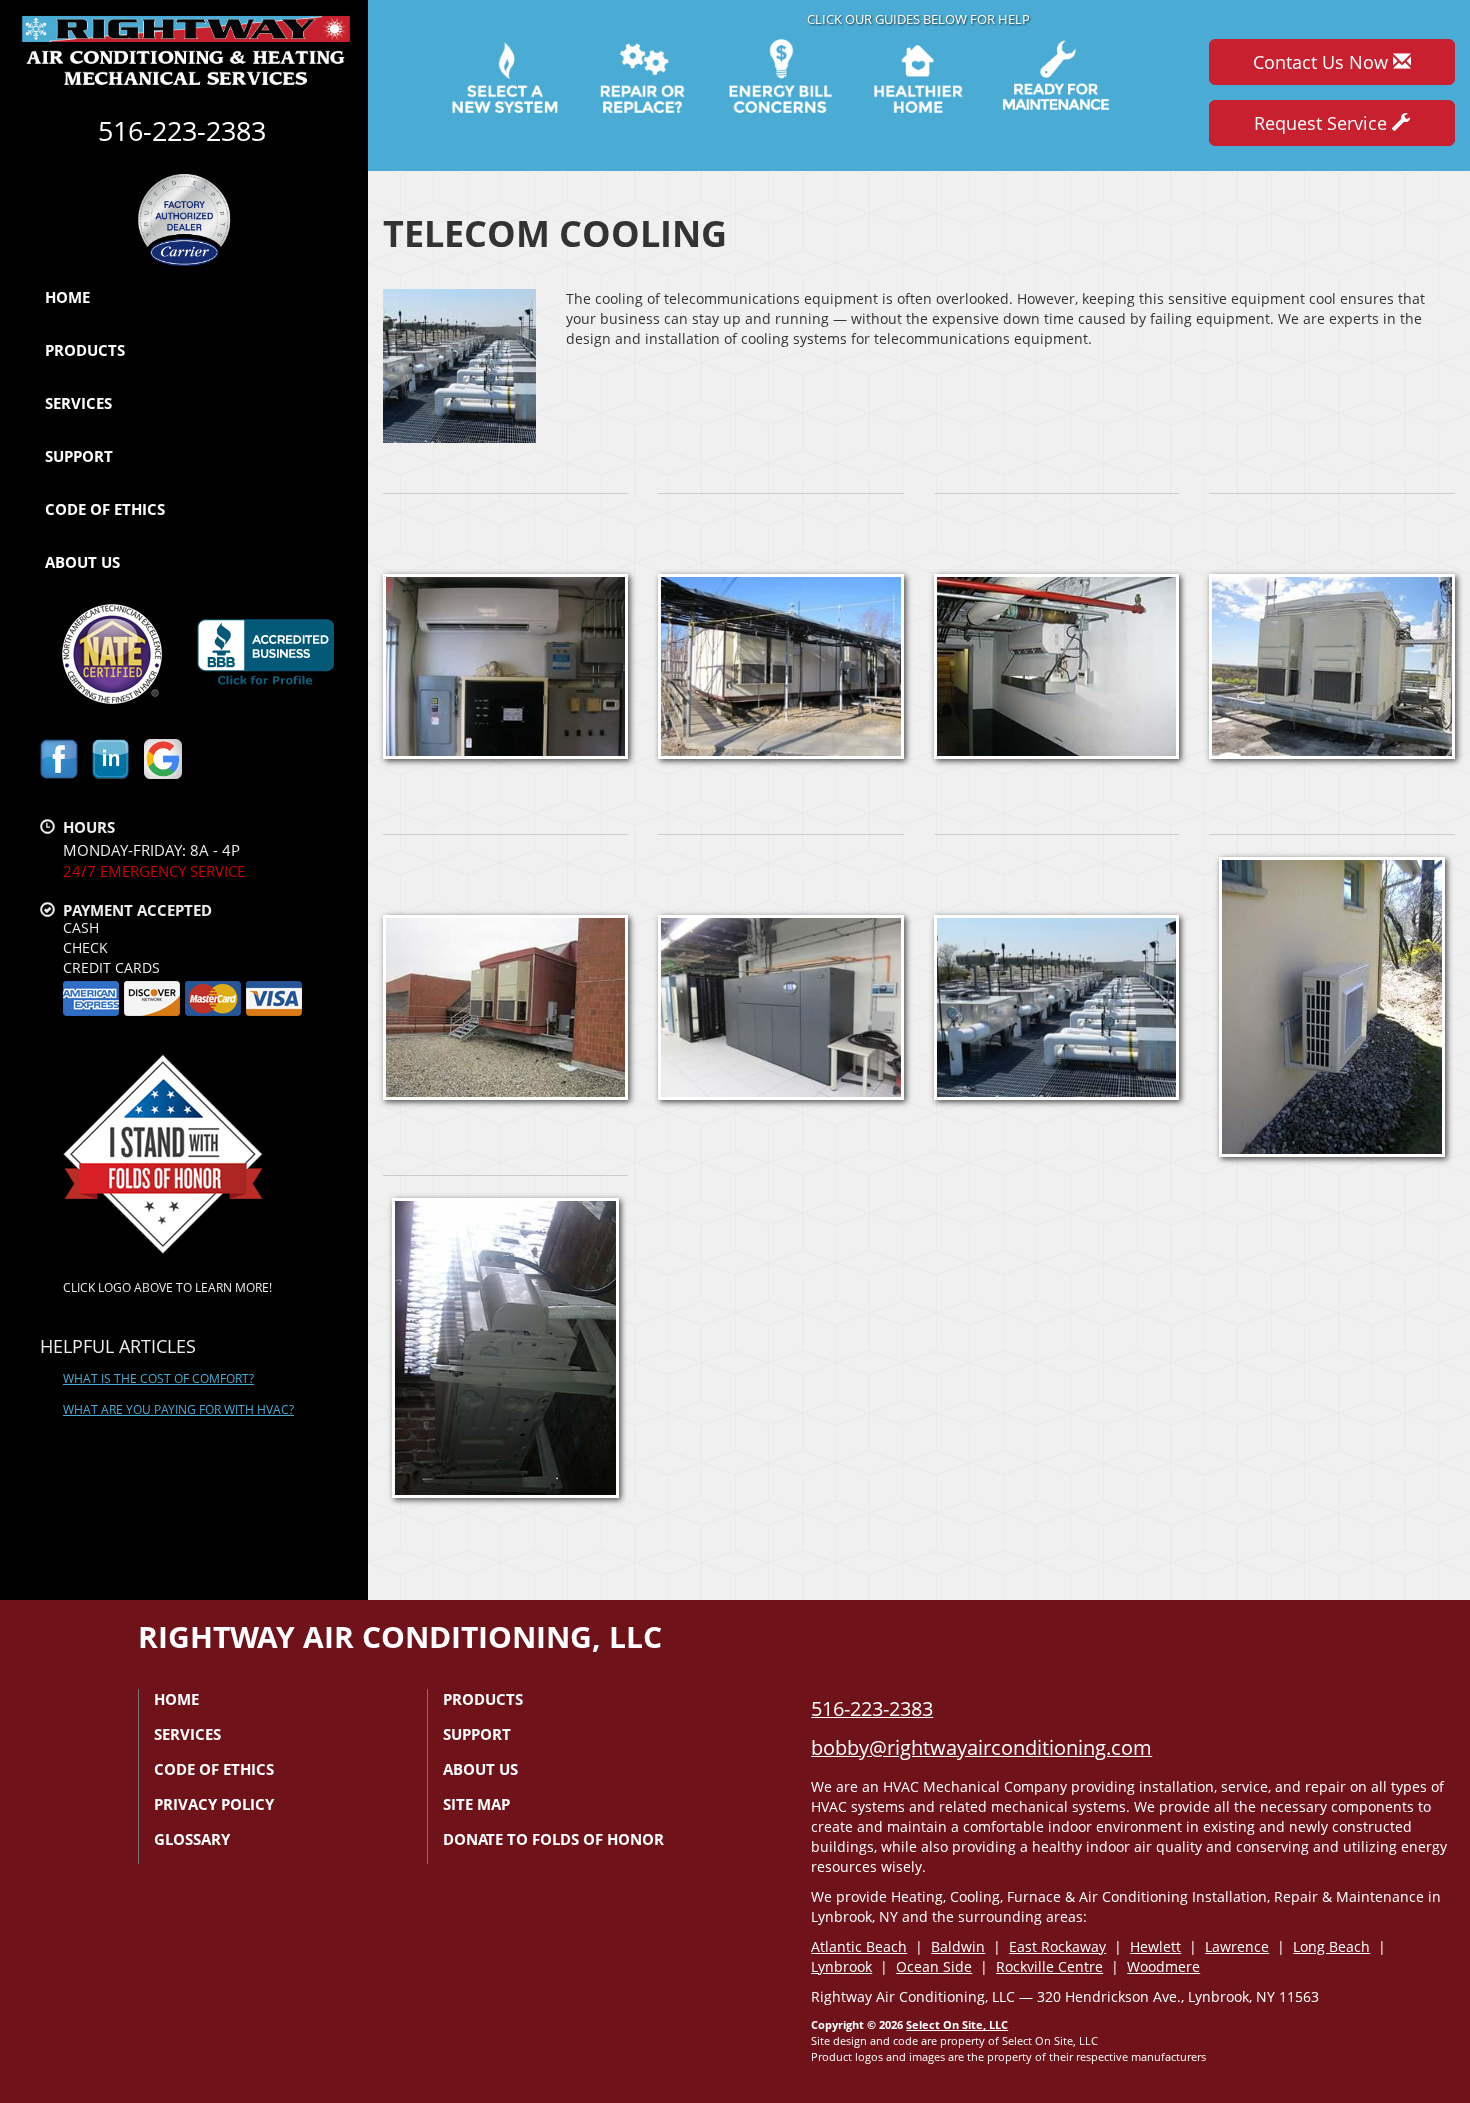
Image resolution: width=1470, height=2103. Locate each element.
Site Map (476, 1804)
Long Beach (1331, 1946)
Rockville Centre (1049, 1966)
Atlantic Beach (859, 1946)
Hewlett (1155, 1946)
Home (67, 297)
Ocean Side (934, 1966)
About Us (82, 562)
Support (79, 456)
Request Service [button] (1323, 123)
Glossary (192, 1839)
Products (85, 350)
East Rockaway (1057, 1946)
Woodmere (1163, 1966)
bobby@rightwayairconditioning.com (981, 1747)
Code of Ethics (105, 509)
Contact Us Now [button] (1323, 62)
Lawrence (1237, 1946)
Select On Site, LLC (957, 2024)
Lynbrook (841, 1966)
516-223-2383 (872, 1708)
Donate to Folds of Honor (553, 1839)
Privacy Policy (214, 1804)
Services (78, 403)
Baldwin (958, 1946)
